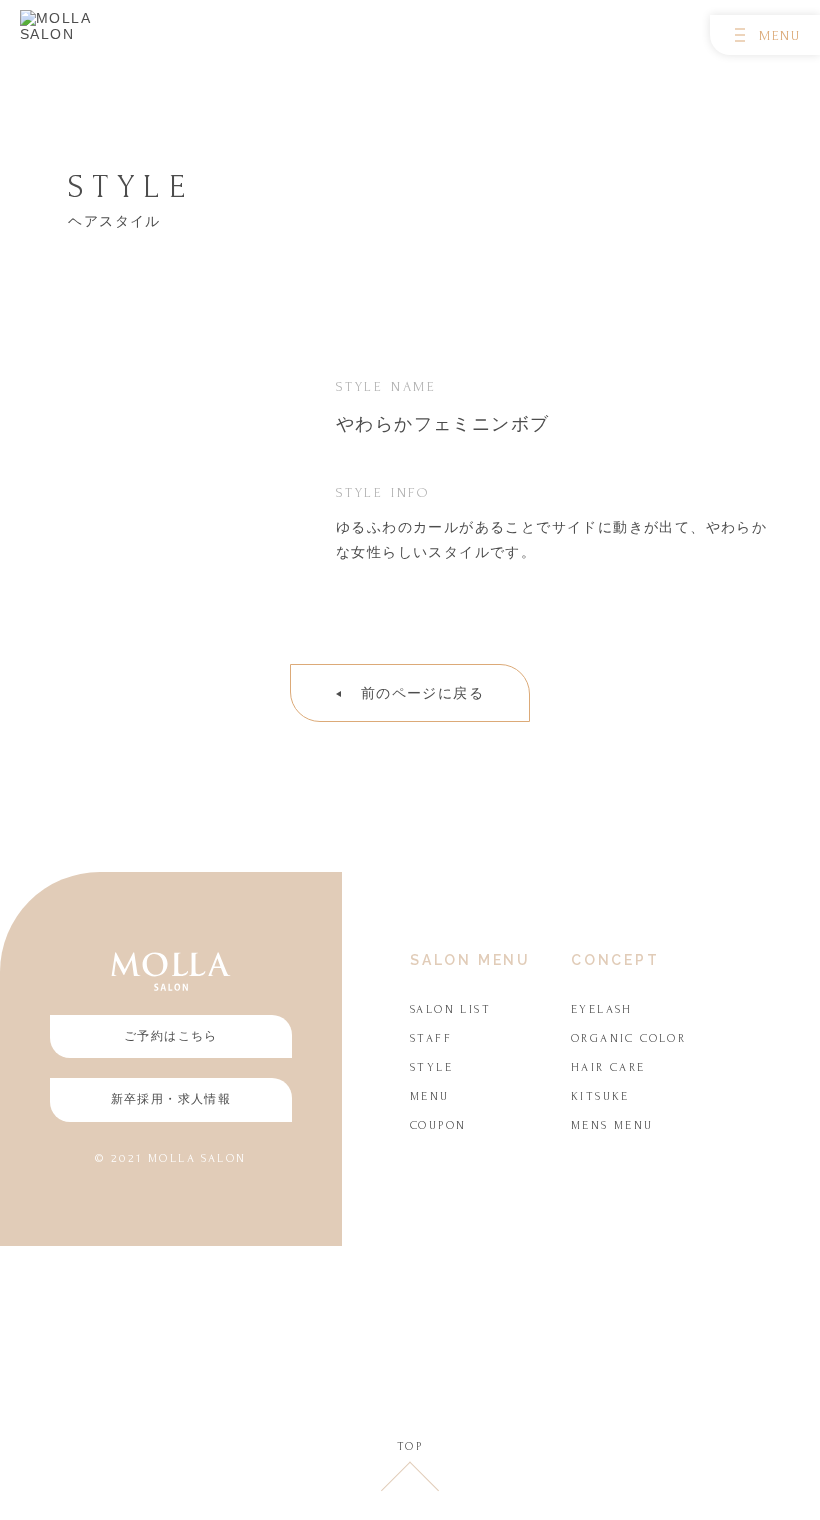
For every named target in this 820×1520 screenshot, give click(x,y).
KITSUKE (600, 1096)
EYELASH (602, 1009)
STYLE (431, 1067)
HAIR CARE (608, 1067)
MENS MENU (612, 1125)
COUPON (438, 1125)
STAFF (431, 1038)
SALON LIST (450, 1009)
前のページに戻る (422, 693)
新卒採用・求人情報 (171, 1099)
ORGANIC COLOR (628, 1038)
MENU (430, 1096)
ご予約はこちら (171, 1036)
